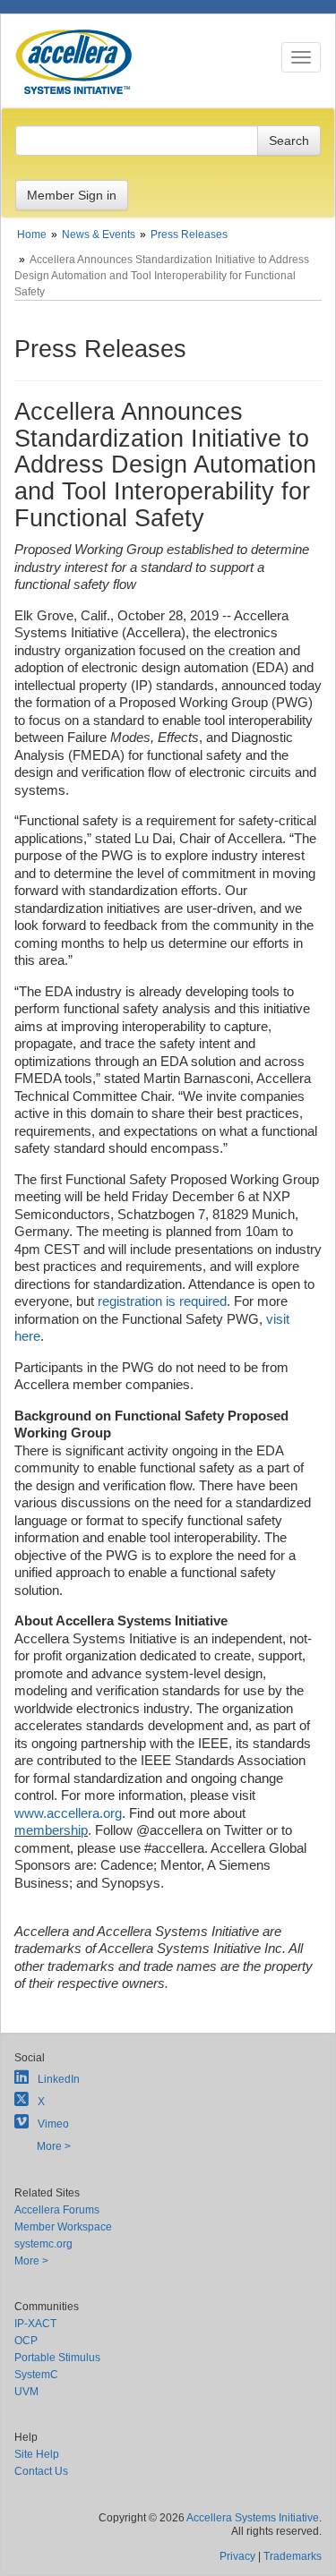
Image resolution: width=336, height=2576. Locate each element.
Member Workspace (63, 2227)
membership (51, 1830)
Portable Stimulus (57, 2358)
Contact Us (41, 2471)
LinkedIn (59, 2079)
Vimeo (53, 2124)
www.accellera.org (68, 1813)
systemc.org (43, 2244)
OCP (26, 2341)
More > (54, 2146)
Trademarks (293, 2556)
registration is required (162, 1301)
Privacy (237, 2556)
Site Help (37, 2454)
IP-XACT (35, 2324)
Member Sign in (72, 195)
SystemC (36, 2375)
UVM (26, 2392)
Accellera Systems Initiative (253, 2518)
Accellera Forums (57, 2210)
